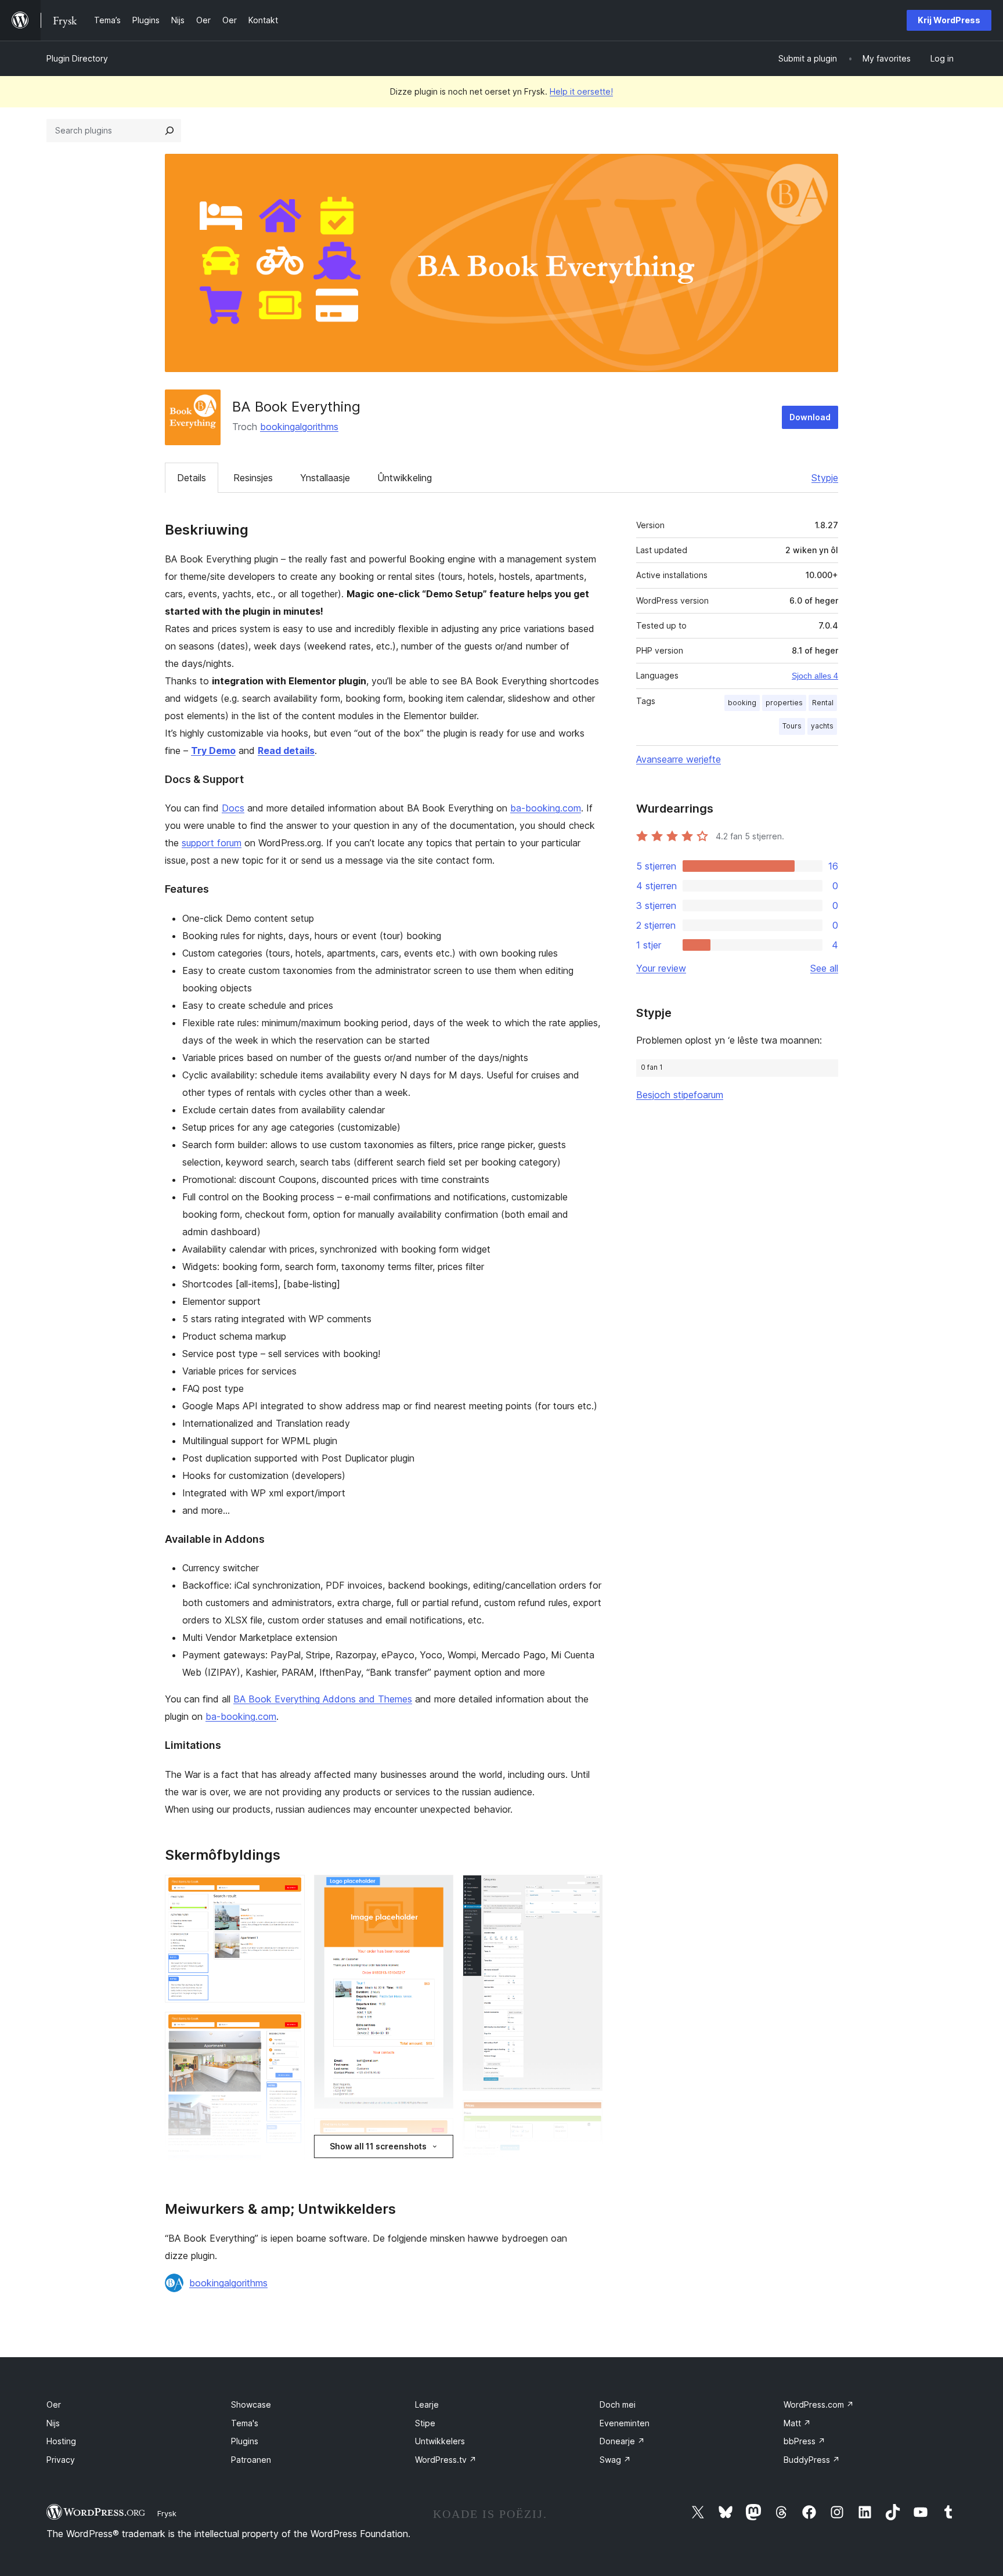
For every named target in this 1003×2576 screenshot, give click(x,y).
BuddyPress (812, 2460)
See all (824, 968)
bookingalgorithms (299, 427)
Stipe (425, 2423)
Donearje (622, 2441)
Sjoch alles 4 (815, 676)
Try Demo (213, 751)
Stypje (825, 478)
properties (784, 703)
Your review (661, 968)
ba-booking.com (546, 808)
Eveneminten (625, 2423)
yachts (822, 726)
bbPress (804, 2441)
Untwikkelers (440, 2441)
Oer (54, 2404)
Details (192, 478)
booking (742, 703)
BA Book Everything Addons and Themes (323, 1699)
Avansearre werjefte (679, 759)
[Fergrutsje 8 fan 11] (587, 1890)
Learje (427, 2404)
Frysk (167, 2513)
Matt (797, 2423)
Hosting (61, 2441)
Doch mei (618, 2404)
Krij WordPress (949, 20)
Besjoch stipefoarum (680, 1095)
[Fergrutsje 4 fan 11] (438, 1890)
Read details (286, 751)
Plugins (245, 2441)
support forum (212, 843)
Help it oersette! (581, 91)
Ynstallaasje (325, 478)
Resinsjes (253, 478)
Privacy (61, 2460)
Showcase (251, 2404)
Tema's (245, 2423)
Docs (233, 808)
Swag (615, 2460)
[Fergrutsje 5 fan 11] (438, 2134)
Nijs (53, 2423)
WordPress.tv (446, 2460)
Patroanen (251, 2460)
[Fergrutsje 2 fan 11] (289, 2027)
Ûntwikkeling (405, 478)
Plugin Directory (77, 58)
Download (810, 417)
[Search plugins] (169, 131)
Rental (823, 703)
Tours (792, 726)
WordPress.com (819, 2404)
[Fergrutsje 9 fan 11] (587, 2116)
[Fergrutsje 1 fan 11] (289, 1890)
